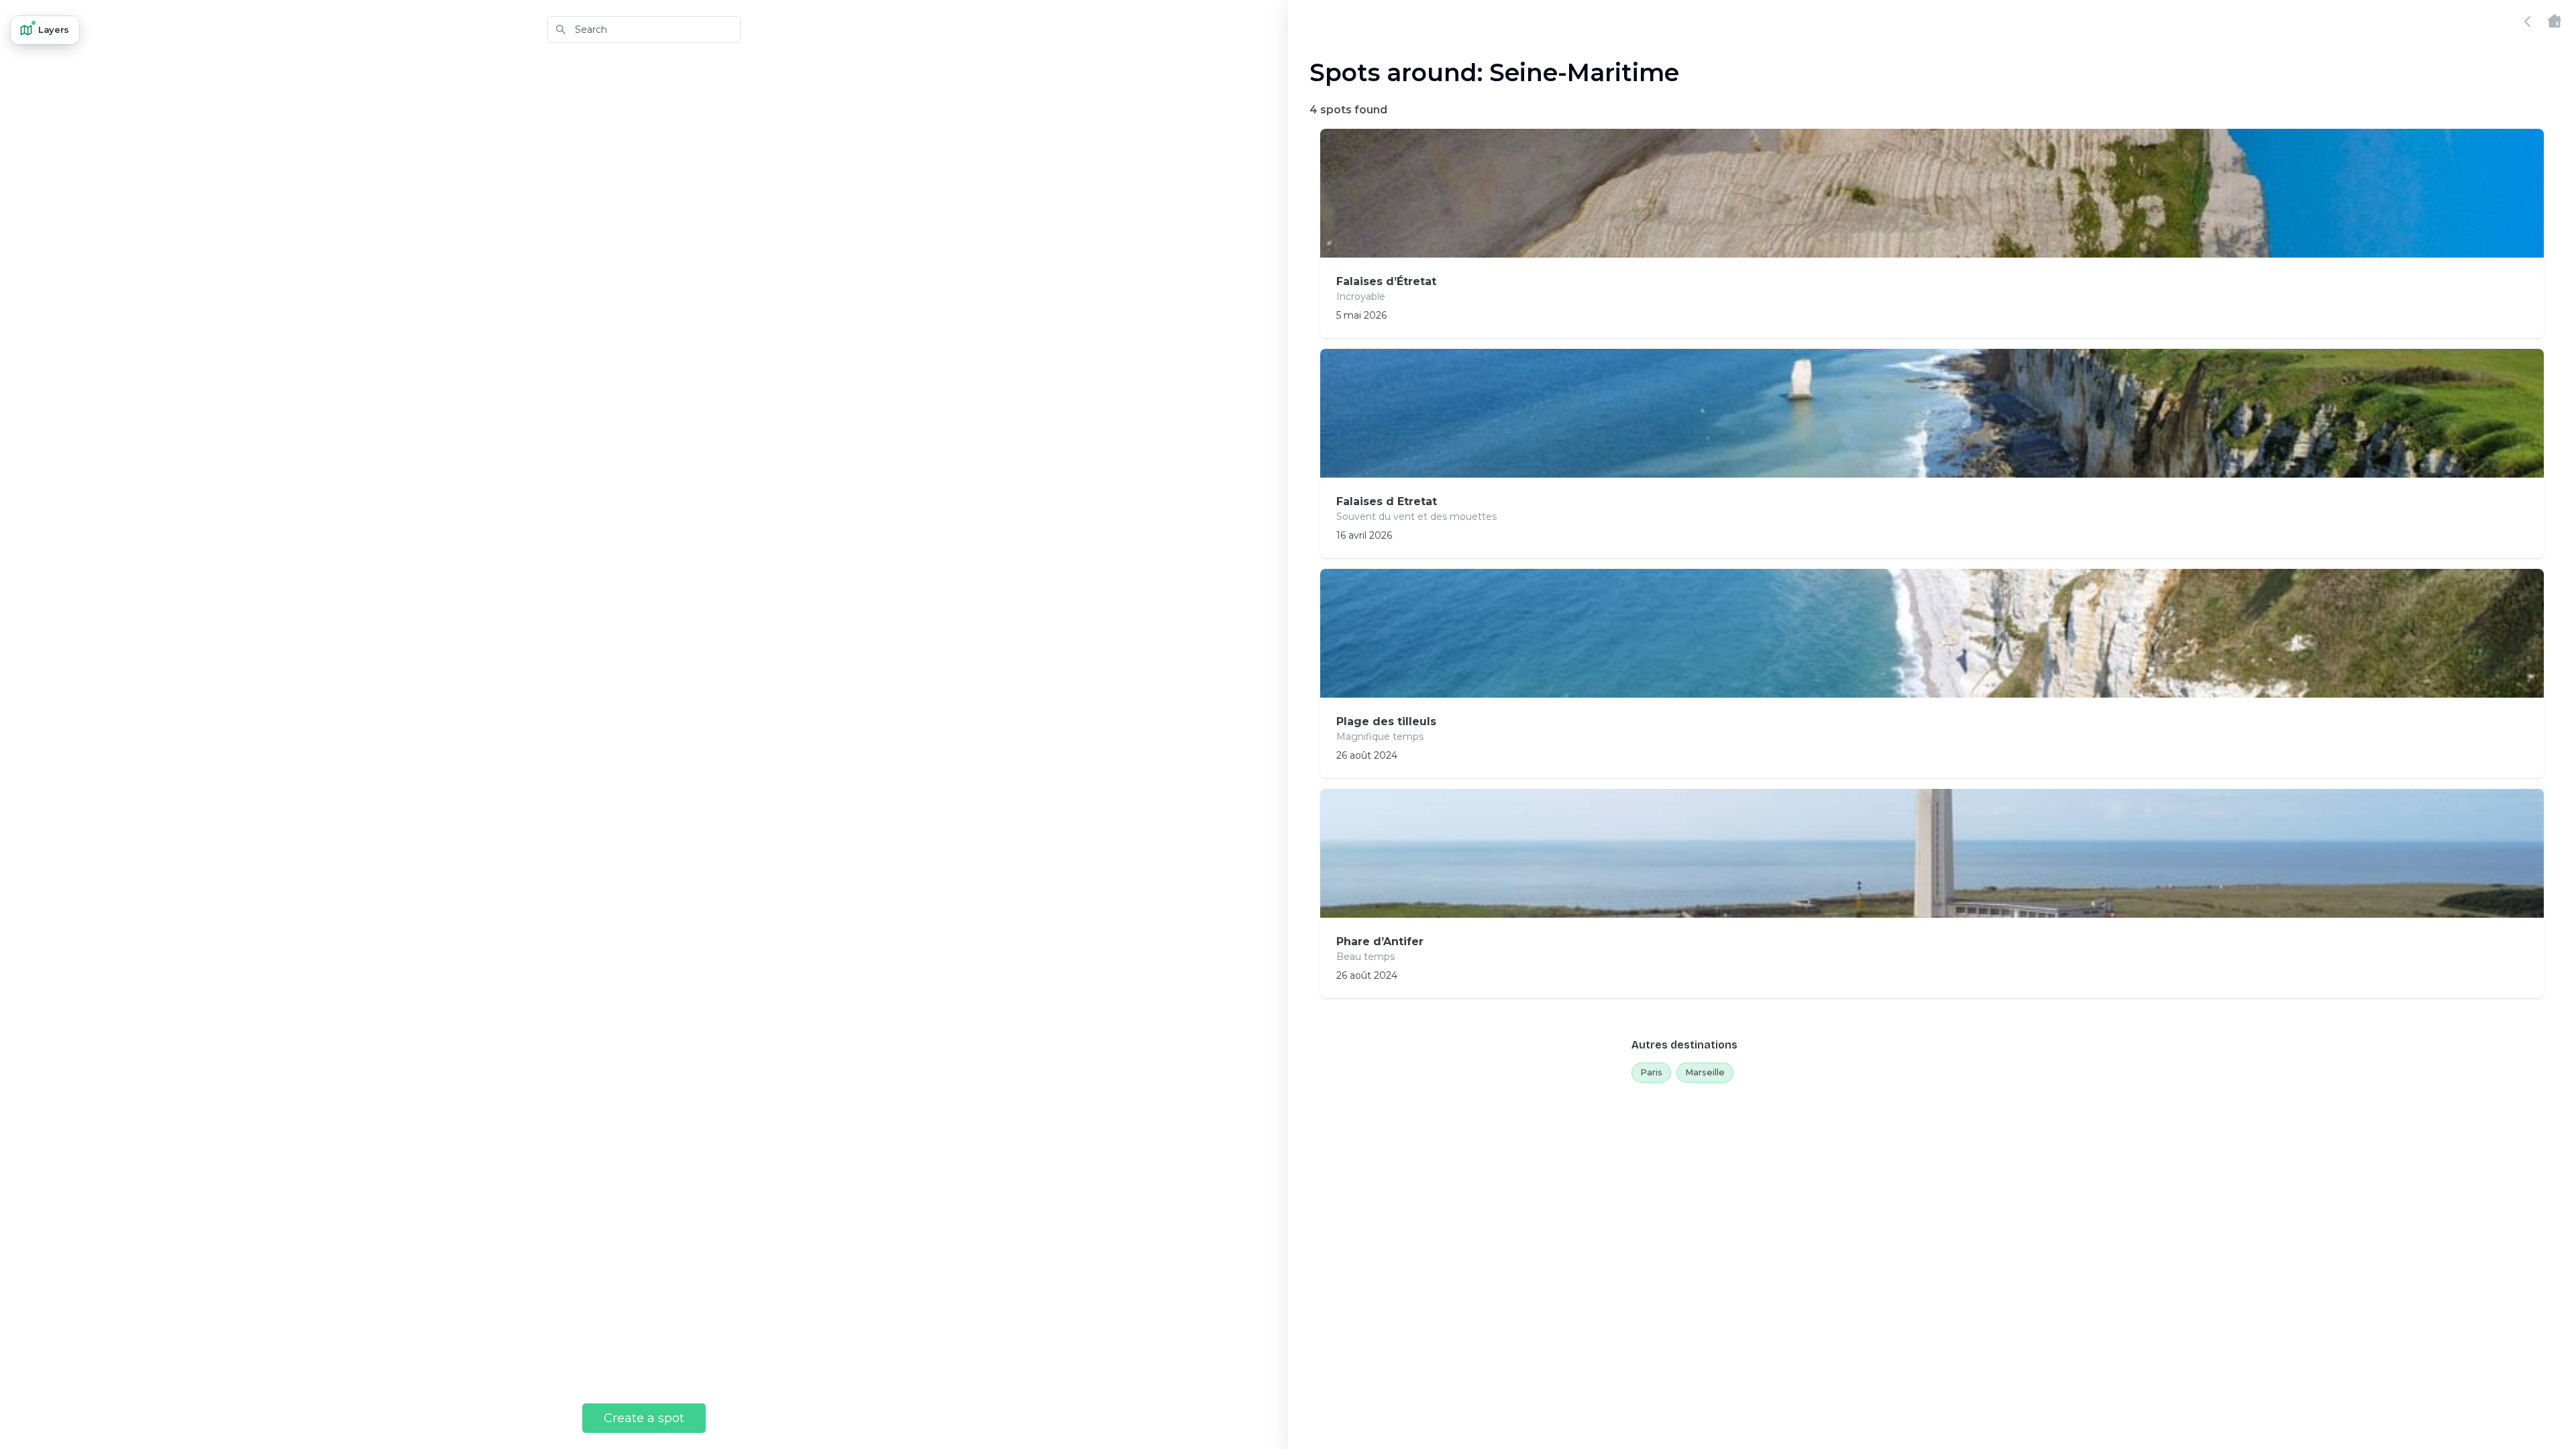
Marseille (1705, 1072)
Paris (1651, 1072)
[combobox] (644, 30)
